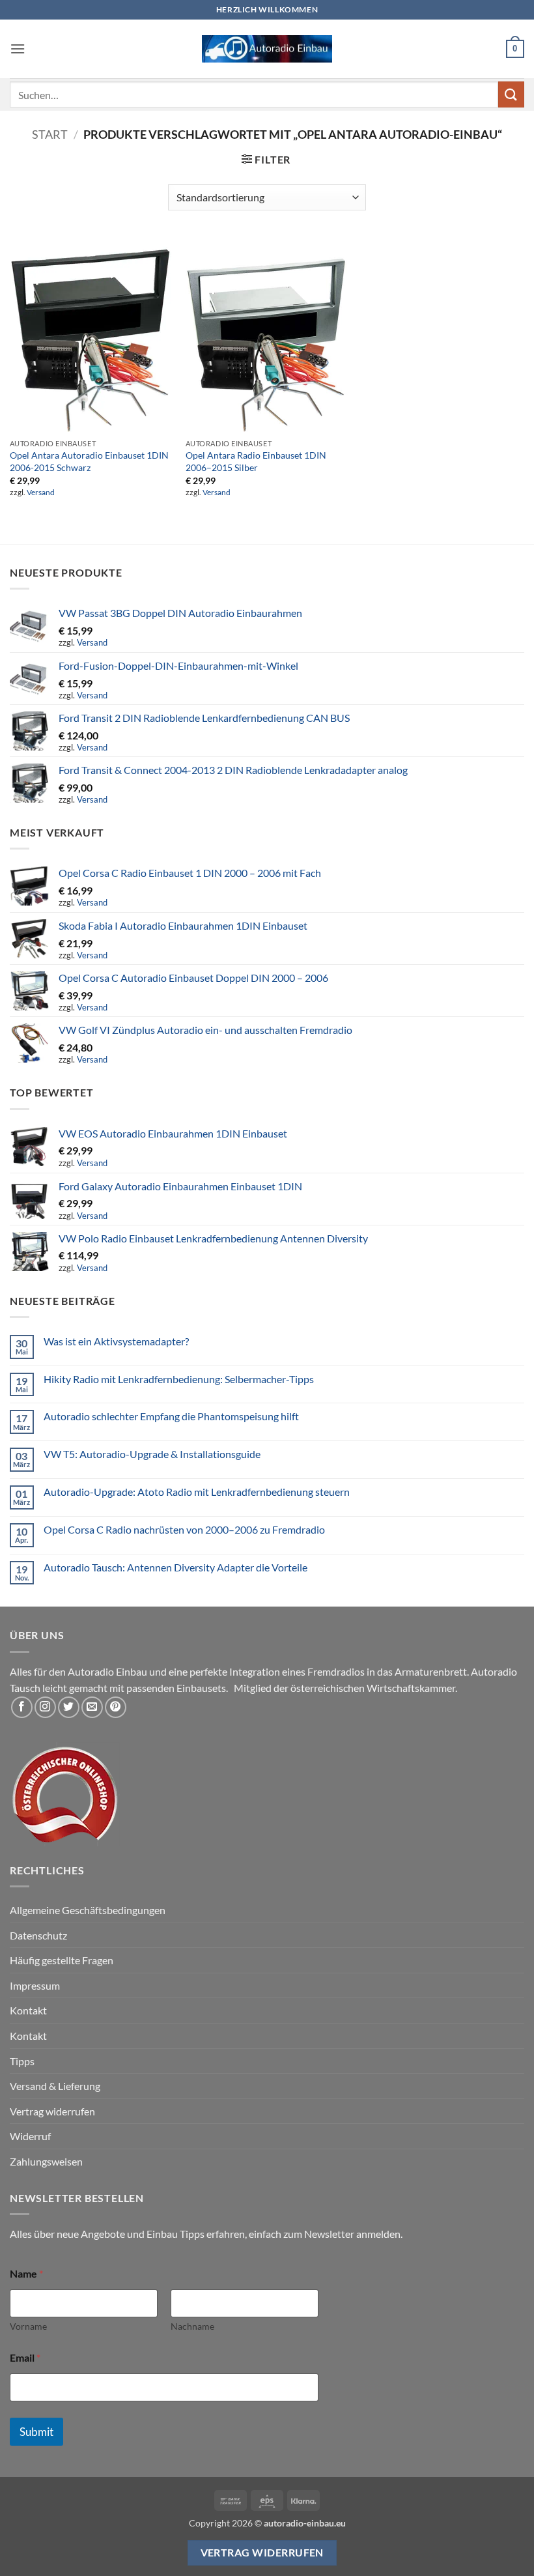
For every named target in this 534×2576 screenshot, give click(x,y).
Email (25, 2357)
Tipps (22, 2061)
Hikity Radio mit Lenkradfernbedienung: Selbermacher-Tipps (179, 1379)
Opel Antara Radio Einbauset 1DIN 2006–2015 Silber (256, 461)
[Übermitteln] (511, 94)
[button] (18, 49)
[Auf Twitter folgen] (69, 1707)
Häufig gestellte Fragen (62, 1960)
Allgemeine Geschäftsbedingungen (88, 1910)
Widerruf (30, 2136)
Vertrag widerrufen (52, 2111)
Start (50, 134)
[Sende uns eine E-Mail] (92, 1707)
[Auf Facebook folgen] (22, 1707)
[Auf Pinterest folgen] (116, 1707)
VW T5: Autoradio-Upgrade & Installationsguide (152, 1454)
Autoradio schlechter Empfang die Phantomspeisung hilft (171, 1416)
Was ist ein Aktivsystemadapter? (116, 1341)
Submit (36, 2432)
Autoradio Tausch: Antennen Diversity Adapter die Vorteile (176, 1567)
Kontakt (28, 2010)
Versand (41, 492)
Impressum (35, 1985)
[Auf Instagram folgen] (45, 1707)
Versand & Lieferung (55, 2086)
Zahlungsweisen (46, 2161)
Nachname (192, 2326)
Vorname (28, 2326)
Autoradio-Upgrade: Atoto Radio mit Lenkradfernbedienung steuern (197, 1492)
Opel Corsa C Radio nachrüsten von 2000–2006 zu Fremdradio (184, 1529)
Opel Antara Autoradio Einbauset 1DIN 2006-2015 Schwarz (89, 461)
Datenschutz (38, 1935)
